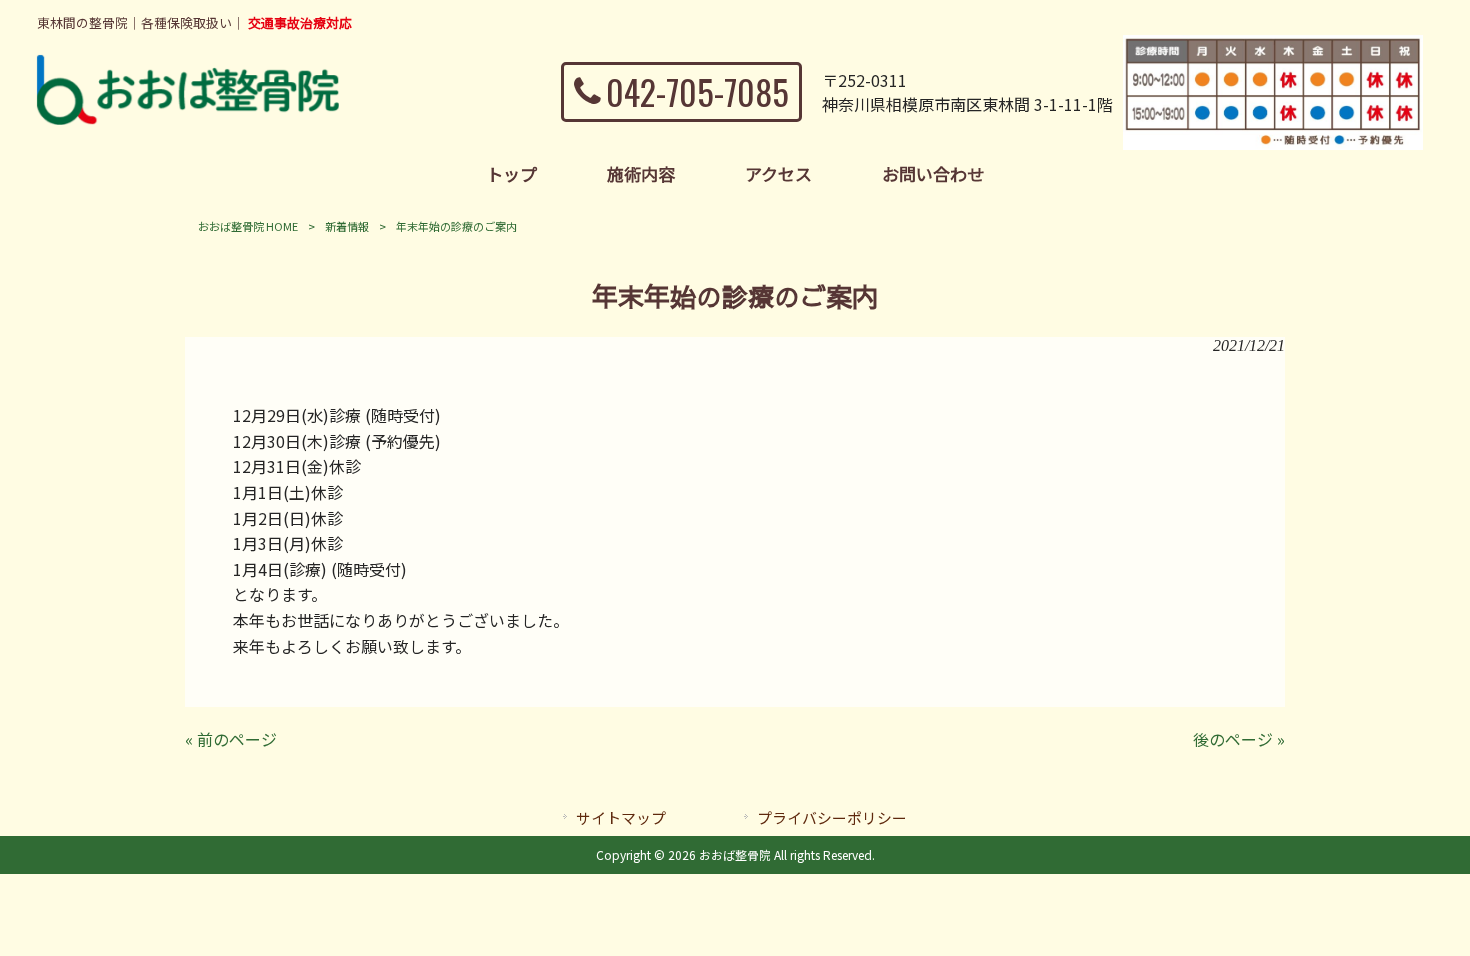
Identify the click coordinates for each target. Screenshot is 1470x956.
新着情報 (347, 226)
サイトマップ (621, 817)
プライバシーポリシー (832, 817)
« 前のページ (231, 739)
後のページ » (1239, 739)
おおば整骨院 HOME (248, 226)
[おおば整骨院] (188, 118)
